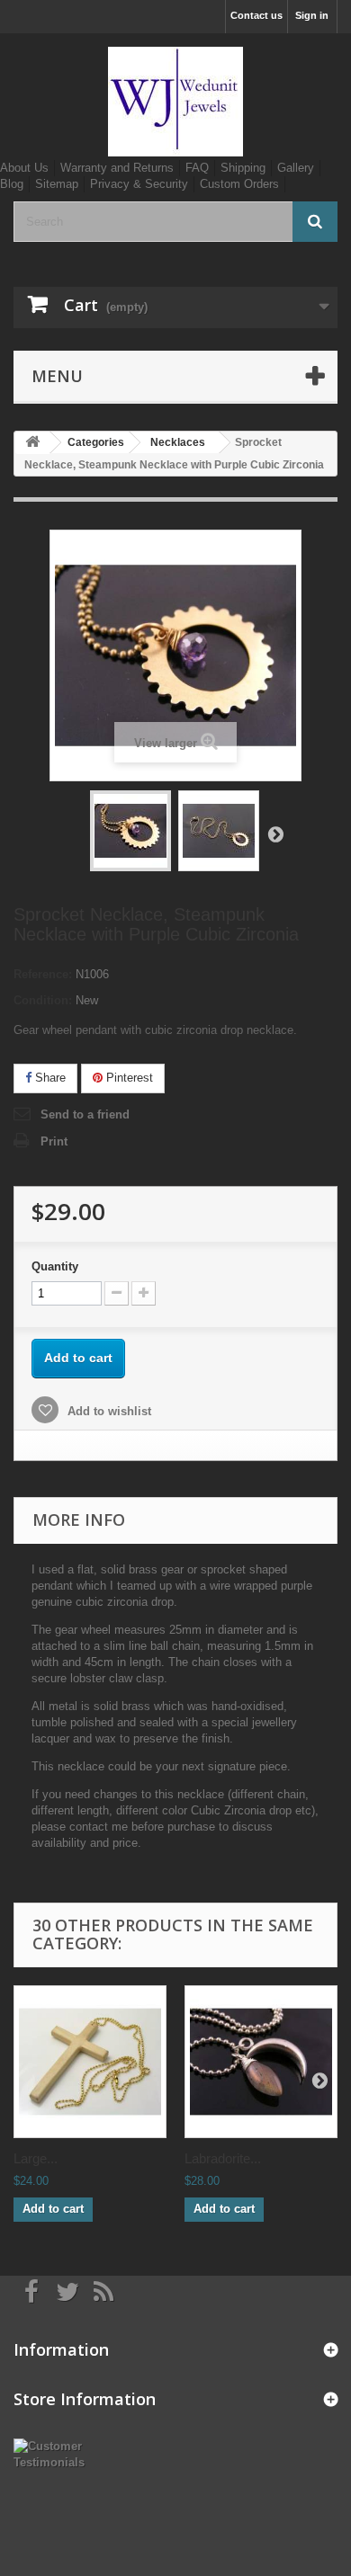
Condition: (43, 1000)
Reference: (43, 974)
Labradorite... (223, 2158)
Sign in (312, 15)
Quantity (55, 1266)
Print (54, 1141)
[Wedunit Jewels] (175, 102)
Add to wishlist (108, 1411)
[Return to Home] (32, 443)
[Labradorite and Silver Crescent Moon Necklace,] (261, 2062)
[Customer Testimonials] (58, 2453)
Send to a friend (85, 1114)
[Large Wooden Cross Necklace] (90, 2062)
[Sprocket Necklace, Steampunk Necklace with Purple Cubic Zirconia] (130, 831)
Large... (36, 2158)
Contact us (256, 15)
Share (49, 1078)
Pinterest (128, 1078)
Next (275, 833)
